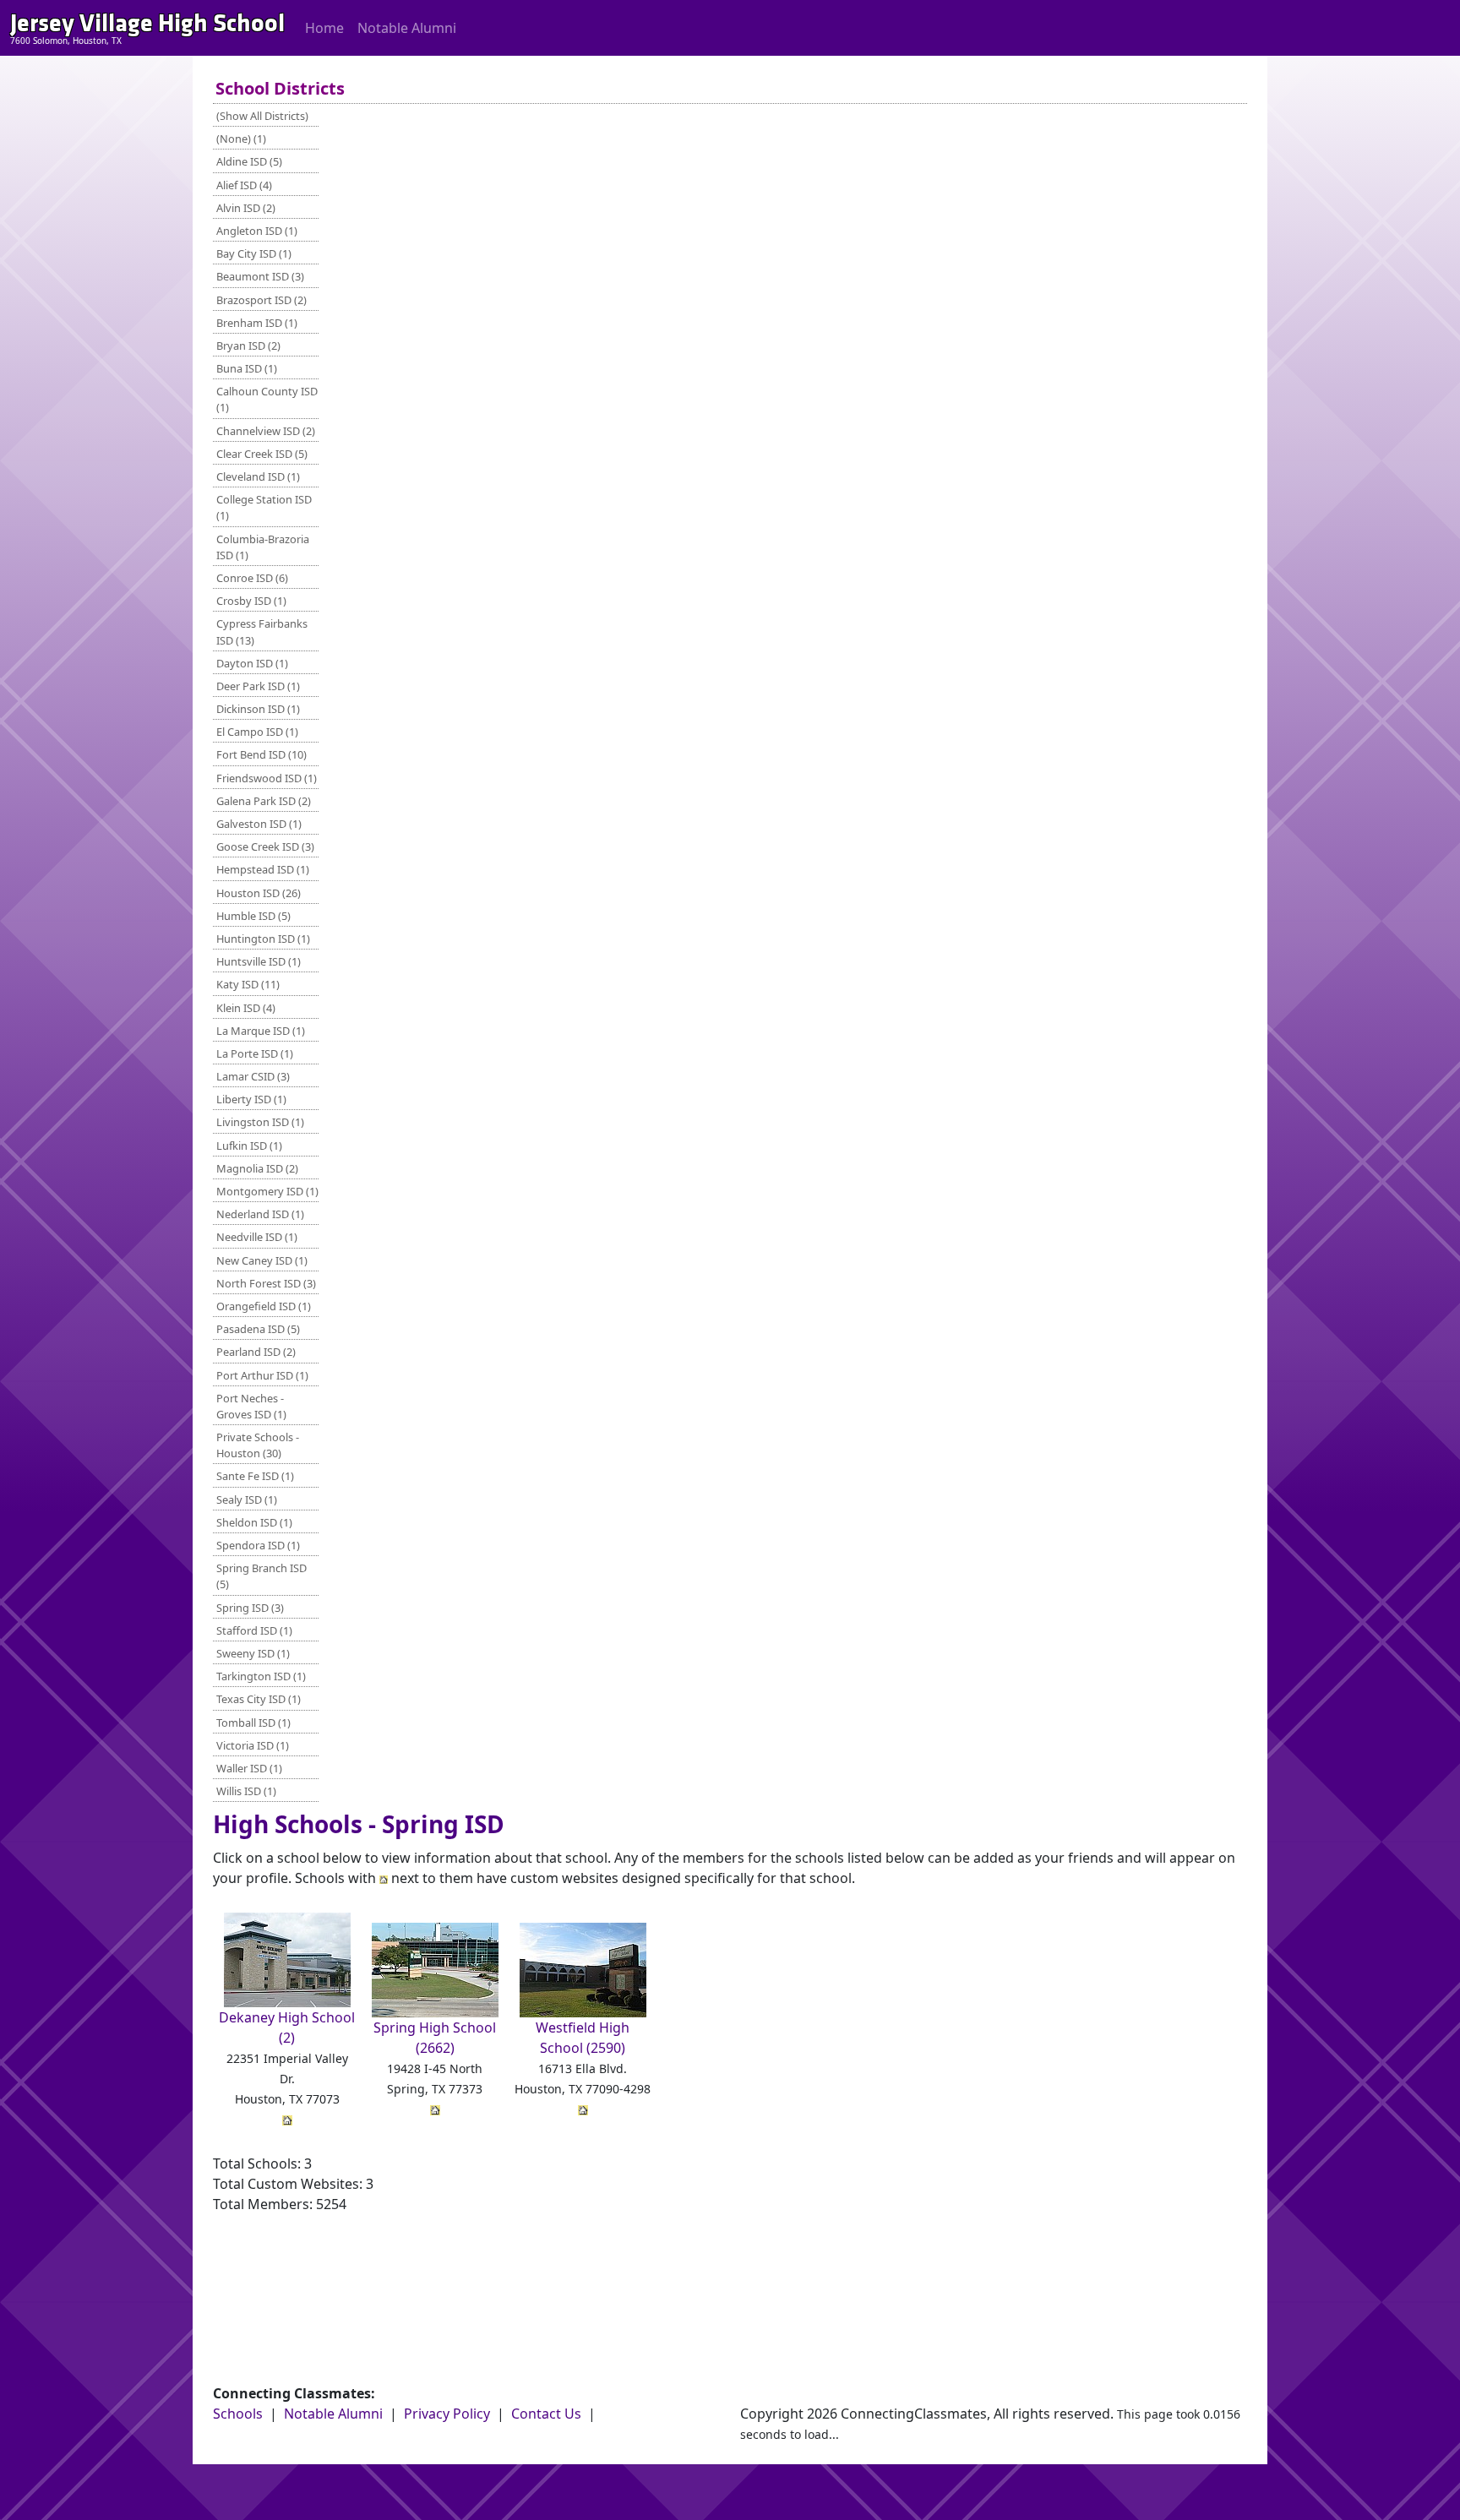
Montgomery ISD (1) (267, 1191)
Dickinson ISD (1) (258, 709)
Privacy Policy (447, 2414)
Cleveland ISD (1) (258, 476)
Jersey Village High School (147, 23)
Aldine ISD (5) (249, 161)
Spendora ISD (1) (258, 1545)
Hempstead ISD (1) (263, 869)
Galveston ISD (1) (259, 824)
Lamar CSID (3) (253, 1076)
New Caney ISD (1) (262, 1260)
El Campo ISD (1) (257, 732)
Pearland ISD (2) (256, 1352)
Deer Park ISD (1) (258, 686)
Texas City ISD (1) (259, 1699)
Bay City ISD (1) (254, 253)
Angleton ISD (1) (257, 231)
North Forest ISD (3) (266, 1283)
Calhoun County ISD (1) (267, 399)
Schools (238, 2414)
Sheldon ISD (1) (254, 1522)
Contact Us (546, 2414)
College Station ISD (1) (264, 507)
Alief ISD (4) (244, 185)
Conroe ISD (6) (252, 578)
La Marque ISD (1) (261, 1031)
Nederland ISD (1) (260, 1214)
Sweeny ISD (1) (253, 1653)
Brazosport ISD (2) (261, 300)
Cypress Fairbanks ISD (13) (262, 631)
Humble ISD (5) (253, 916)
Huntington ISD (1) (263, 939)
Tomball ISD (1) (253, 1723)
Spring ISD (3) (250, 1608)
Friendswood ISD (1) (267, 778)
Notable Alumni (407, 28)
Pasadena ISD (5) (258, 1329)
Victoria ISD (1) (253, 1745)
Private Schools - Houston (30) (258, 1445)
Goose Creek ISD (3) (265, 846)
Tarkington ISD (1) (261, 1676)
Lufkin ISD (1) (249, 1146)
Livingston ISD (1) (260, 1122)
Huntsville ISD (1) (259, 961)
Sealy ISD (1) (247, 1499)
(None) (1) (241, 139)
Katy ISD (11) (248, 984)
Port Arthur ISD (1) (262, 1375)
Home (324, 28)
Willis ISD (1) (246, 1791)
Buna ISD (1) (247, 368)
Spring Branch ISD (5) (261, 1576)
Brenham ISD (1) (257, 323)
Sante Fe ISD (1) (255, 1476)
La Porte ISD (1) (255, 1053)
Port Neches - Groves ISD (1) (251, 1406)
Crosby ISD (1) (251, 601)
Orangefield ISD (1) (264, 1306)
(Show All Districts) (262, 116)
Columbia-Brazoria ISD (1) (263, 547)
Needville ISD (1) (257, 1237)
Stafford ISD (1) (254, 1630)
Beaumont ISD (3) (260, 276)
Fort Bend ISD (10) (261, 754)
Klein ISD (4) (246, 1008)
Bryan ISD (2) (248, 346)
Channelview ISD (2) (266, 431)
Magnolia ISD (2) (257, 1168)
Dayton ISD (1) (252, 663)
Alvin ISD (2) (246, 208)
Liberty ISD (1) (251, 1099)
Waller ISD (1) (249, 1768)
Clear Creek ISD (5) (262, 454)
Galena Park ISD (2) (264, 801)
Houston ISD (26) (259, 893)
